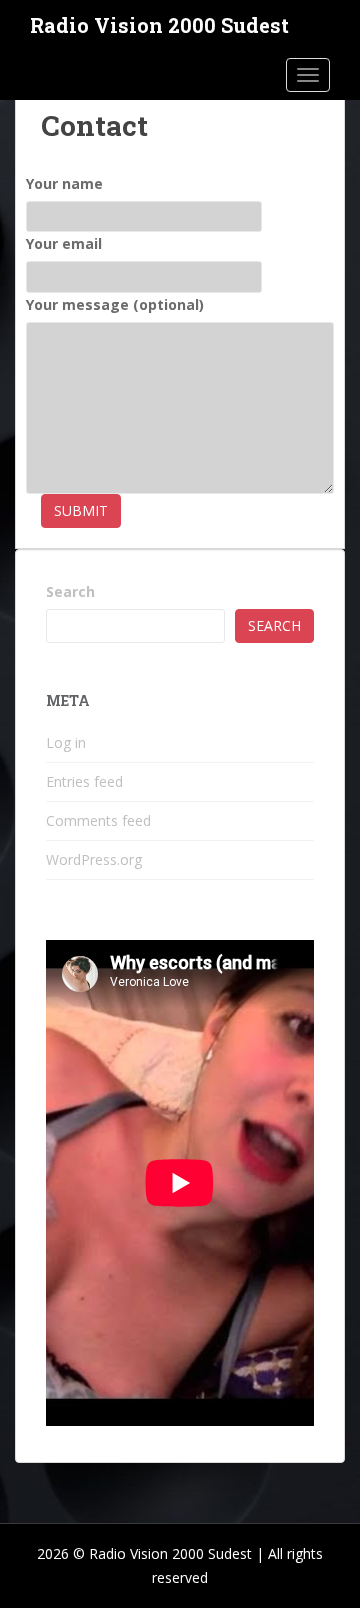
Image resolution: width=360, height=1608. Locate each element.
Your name (64, 183)
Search (70, 591)
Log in (66, 742)
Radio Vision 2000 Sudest (159, 25)
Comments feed (98, 820)
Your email (64, 243)
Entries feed (84, 781)
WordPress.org (94, 859)
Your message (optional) (115, 304)
